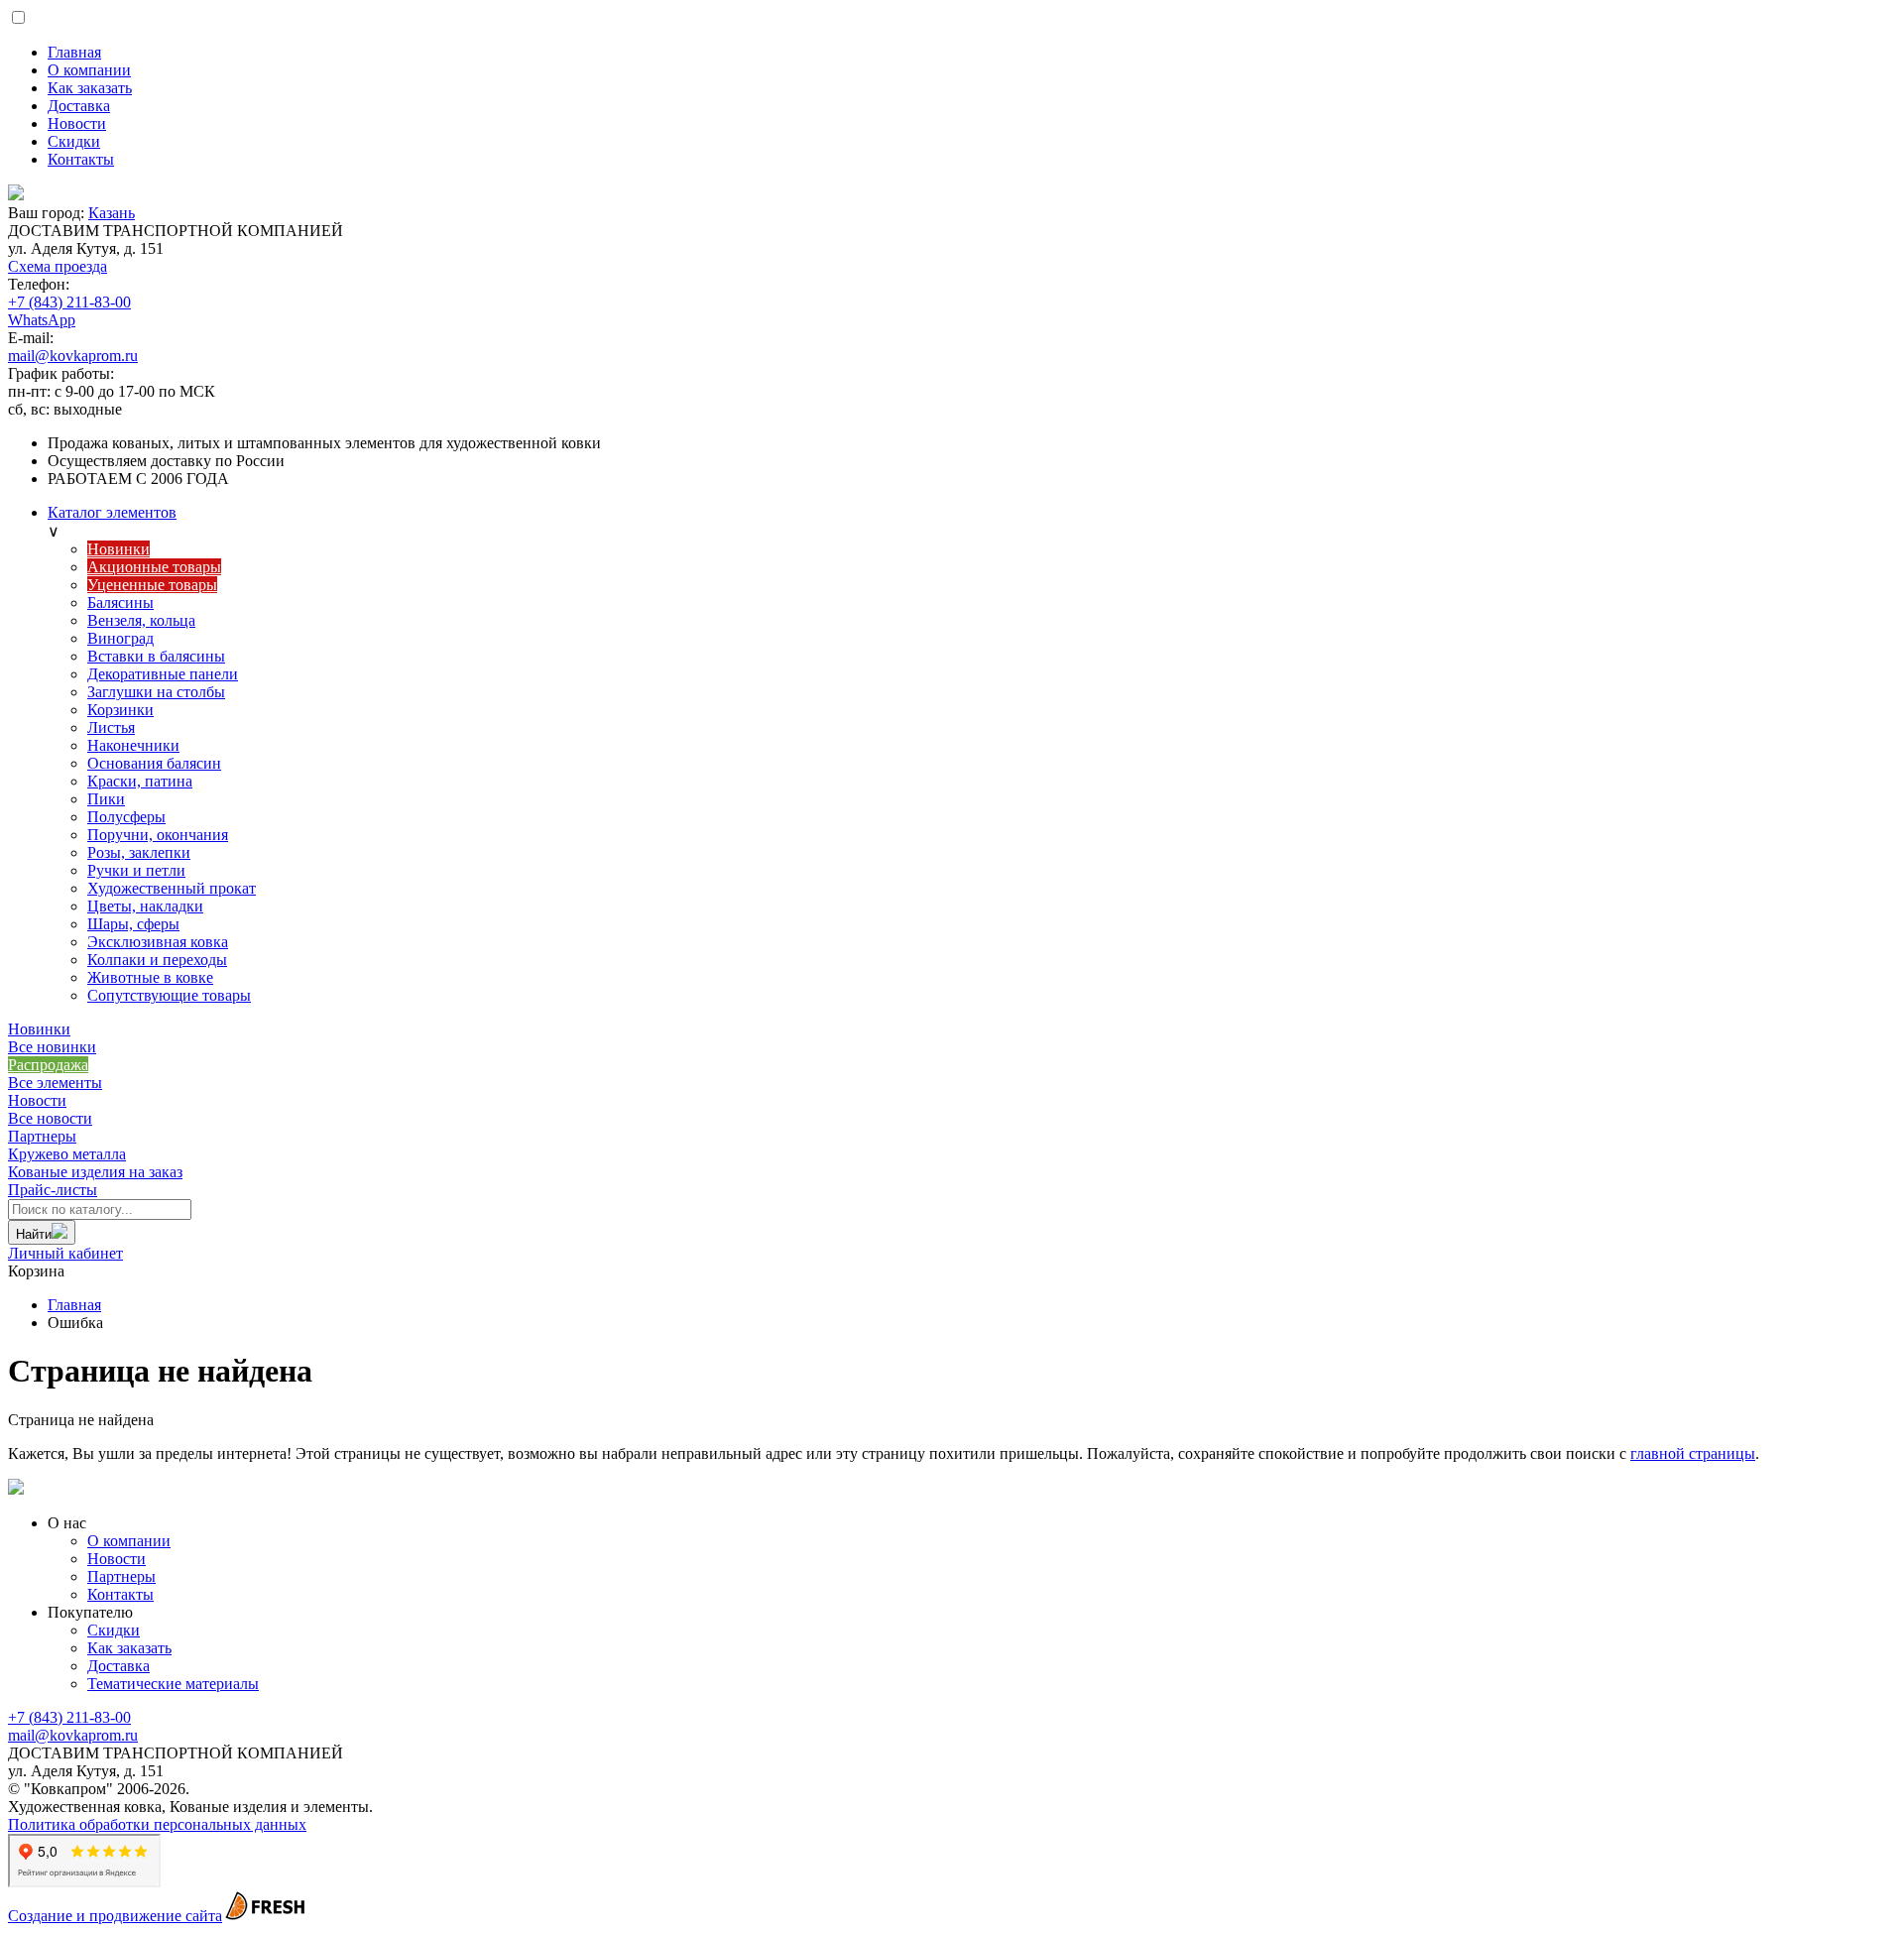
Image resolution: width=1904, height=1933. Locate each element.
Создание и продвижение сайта (115, 1916)
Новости (37, 1100)
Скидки (114, 1630)
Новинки (39, 1029)
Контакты (120, 1594)
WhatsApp (42, 320)
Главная (74, 1305)
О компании (129, 1541)
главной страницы (1693, 1453)
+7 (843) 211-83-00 (69, 302)
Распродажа (48, 1065)
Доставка (119, 1666)
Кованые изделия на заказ (95, 1163)
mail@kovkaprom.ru (73, 356)
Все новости (50, 1118)
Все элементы (55, 1083)
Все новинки (52, 1047)
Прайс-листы (53, 1190)
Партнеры (42, 1136)
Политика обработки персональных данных (157, 1824)
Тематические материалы (173, 1684)
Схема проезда (58, 266)
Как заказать (129, 1648)
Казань (112, 213)
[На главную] (952, 194)
